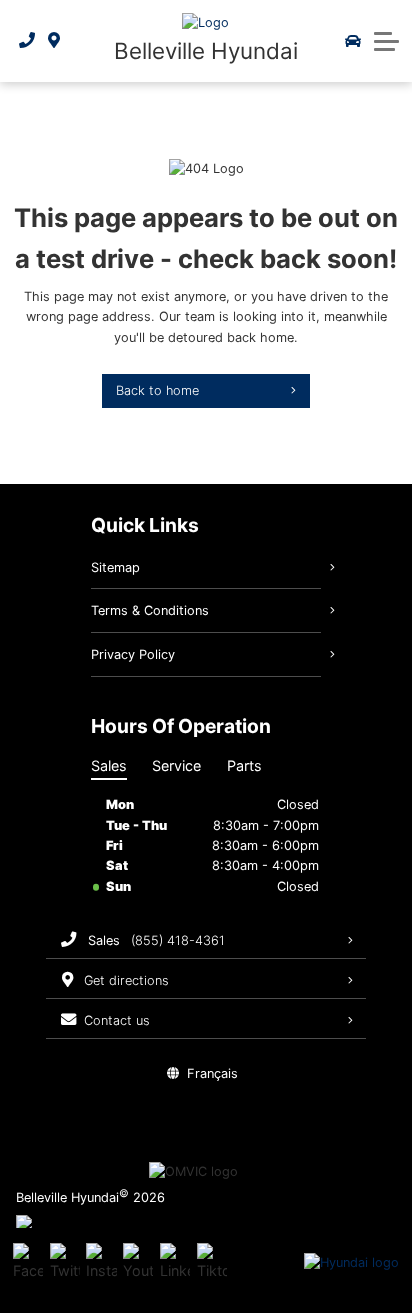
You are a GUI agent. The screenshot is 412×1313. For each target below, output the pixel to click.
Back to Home (157, 390)
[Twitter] (65, 1263)
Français (212, 1073)
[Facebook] (28, 1263)
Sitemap (115, 567)
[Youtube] (138, 1263)
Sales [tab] (109, 765)
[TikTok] (212, 1263)
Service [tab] (176, 765)
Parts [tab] (244, 765)
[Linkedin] (175, 1263)
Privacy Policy (133, 654)
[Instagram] (101, 1263)
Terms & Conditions (150, 610)
